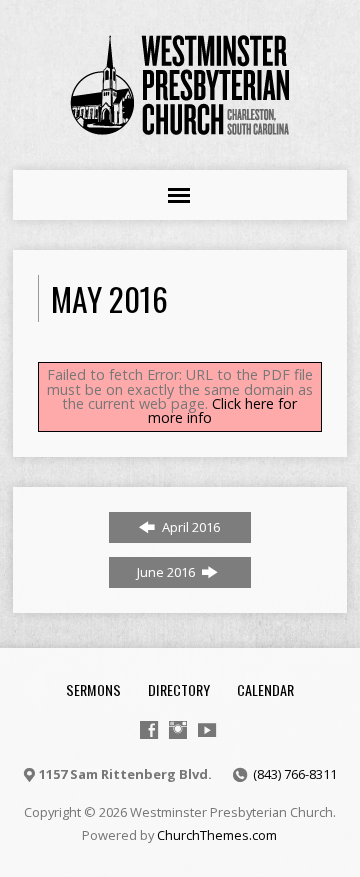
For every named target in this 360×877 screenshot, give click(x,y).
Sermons (93, 689)
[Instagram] (178, 730)
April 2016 (189, 527)
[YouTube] (207, 730)
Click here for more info (223, 410)
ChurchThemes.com (217, 835)
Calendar (265, 689)
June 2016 (167, 572)
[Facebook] (149, 730)
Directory (179, 689)
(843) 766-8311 (295, 774)
